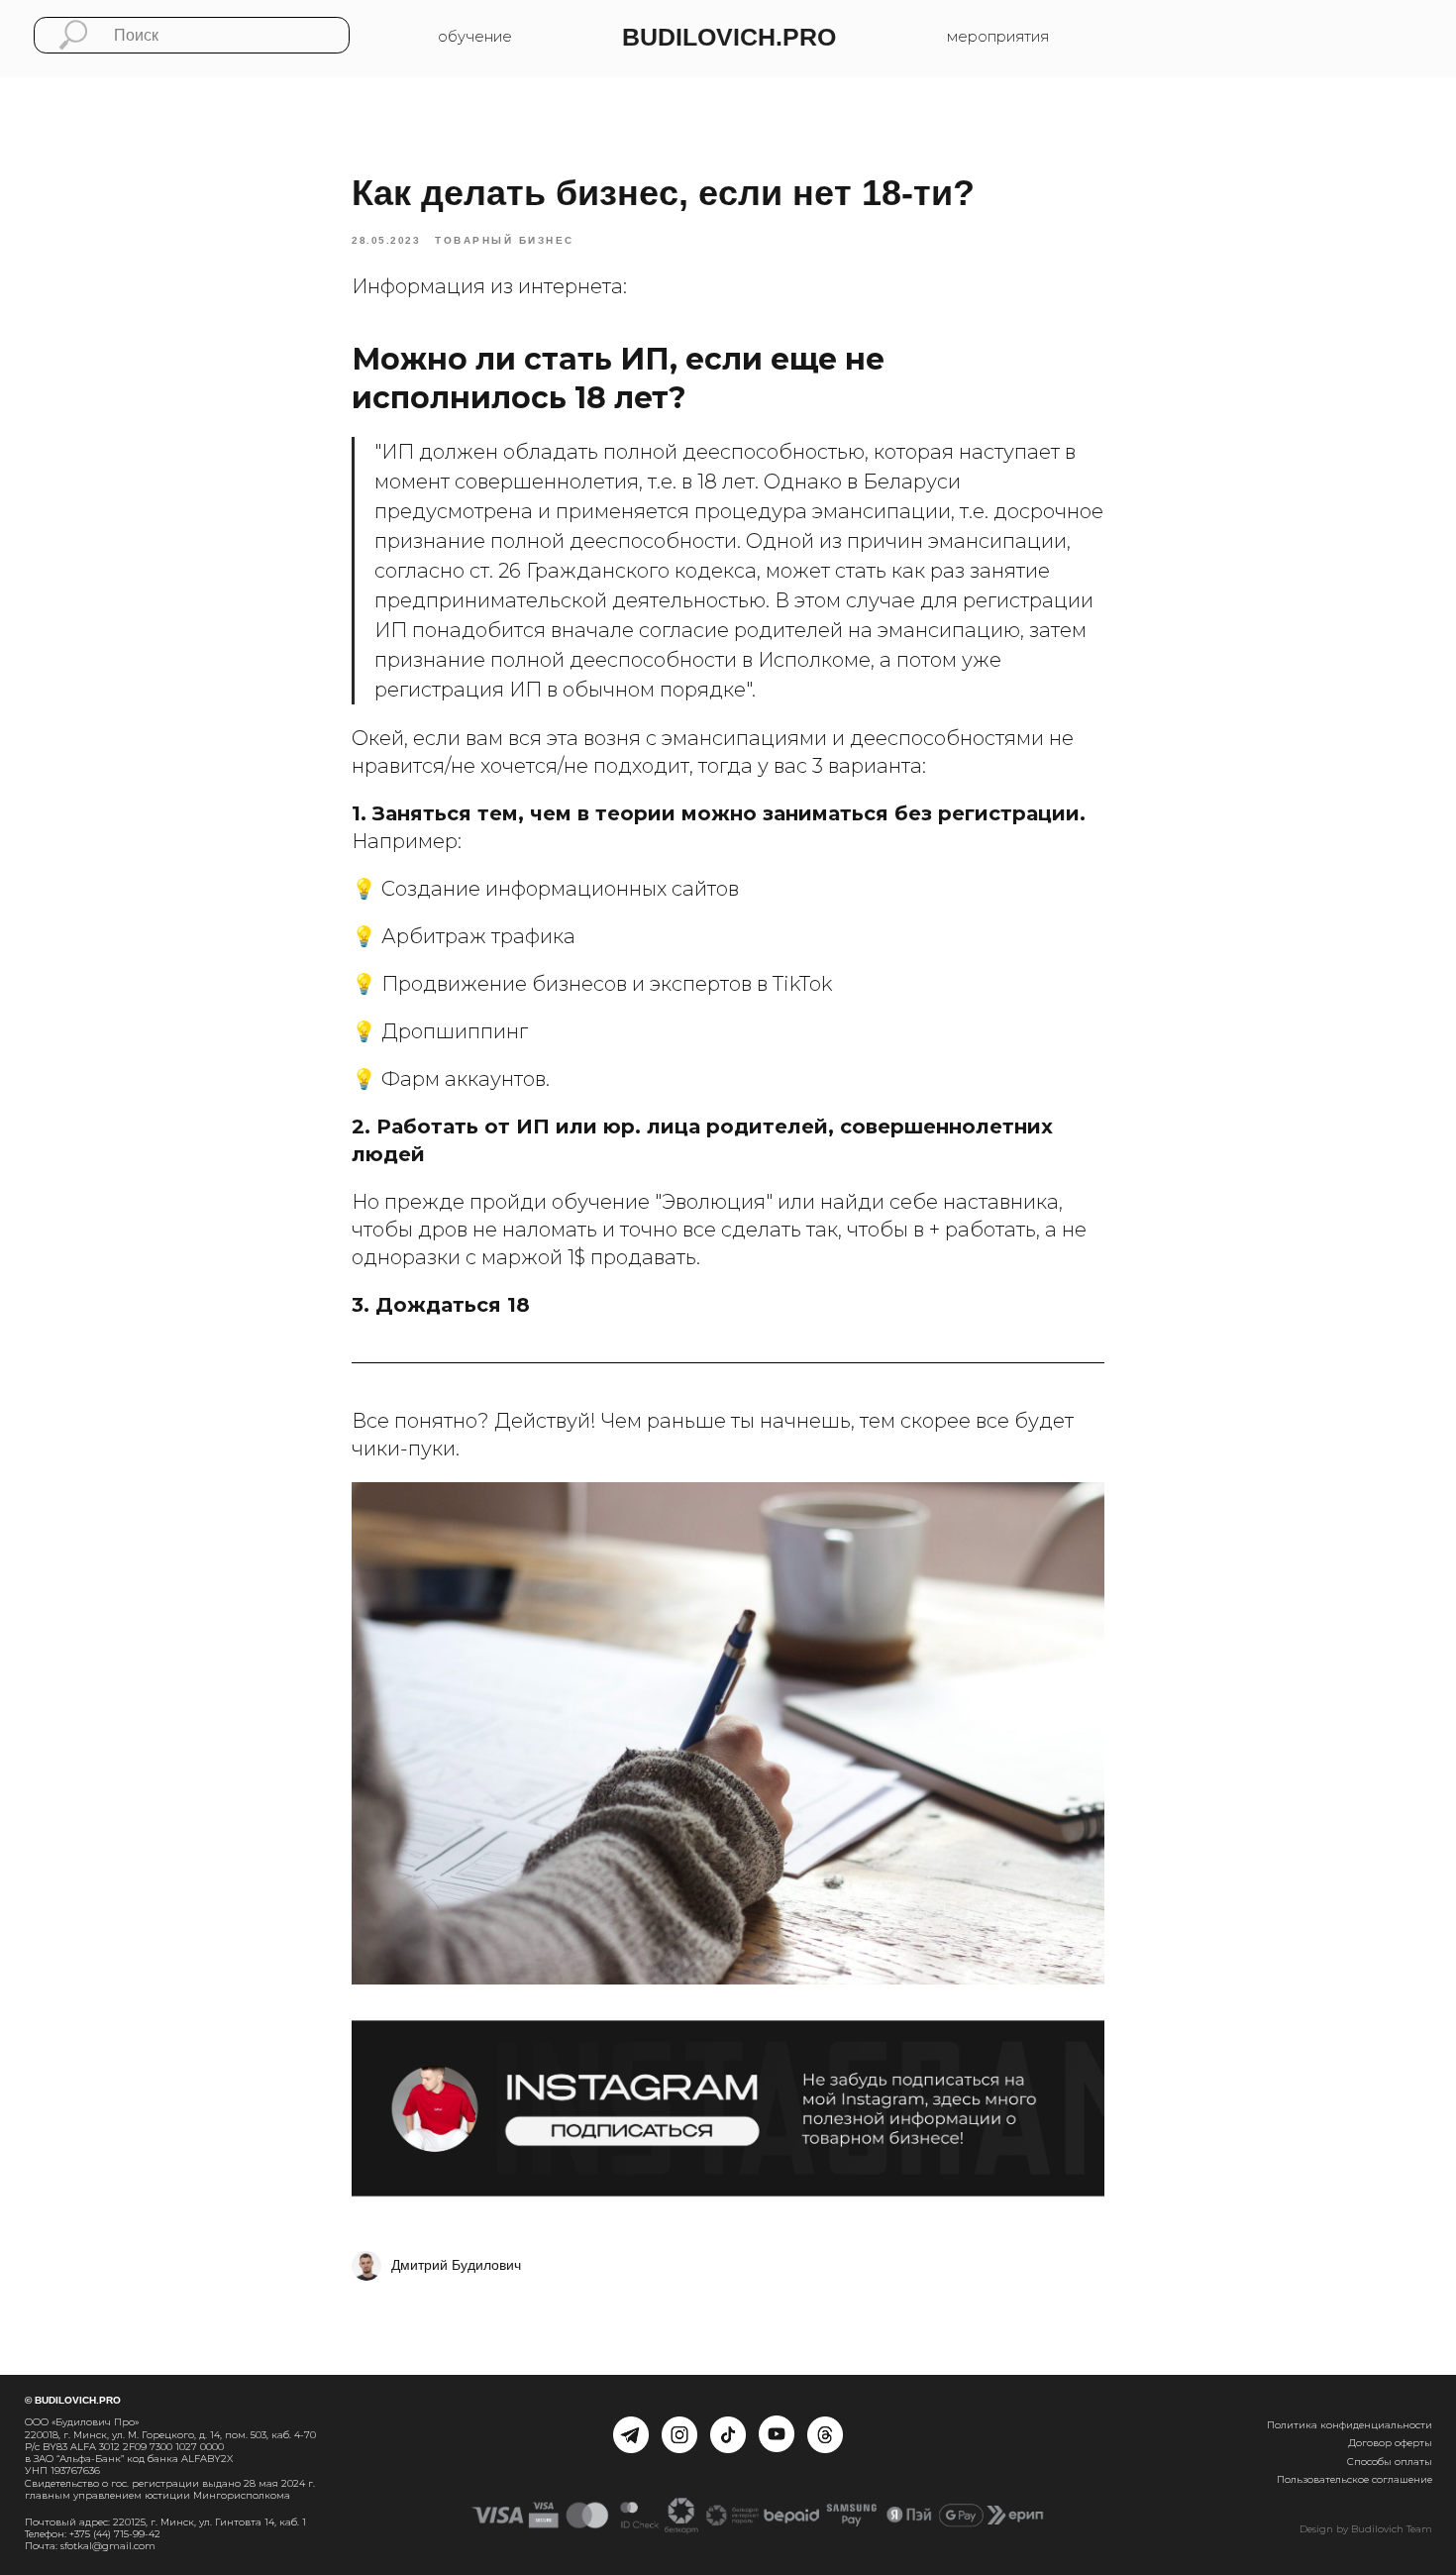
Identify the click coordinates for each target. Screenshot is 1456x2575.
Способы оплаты (1390, 2462)
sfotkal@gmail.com (108, 2546)
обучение (475, 37)
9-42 (150, 2534)
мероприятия (998, 37)
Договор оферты (1390, 2443)
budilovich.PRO (729, 37)
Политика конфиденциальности (1350, 2425)
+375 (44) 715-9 (104, 2534)
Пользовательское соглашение (1354, 2479)
